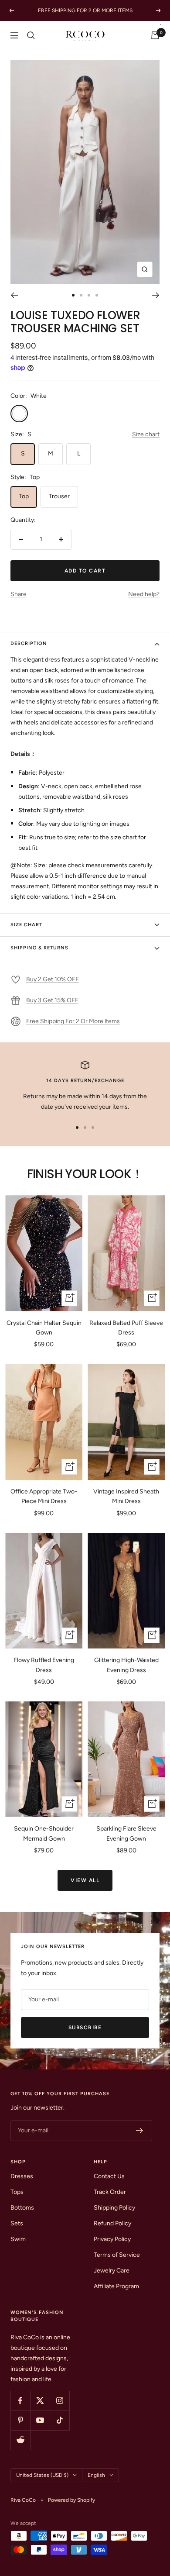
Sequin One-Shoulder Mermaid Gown (44, 1833)
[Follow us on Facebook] (20, 2401)
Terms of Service (117, 2255)
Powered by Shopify (71, 2500)
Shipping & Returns (39, 948)
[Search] (31, 35)
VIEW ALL (85, 1880)
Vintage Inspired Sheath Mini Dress (126, 1496)
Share (19, 594)
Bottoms (22, 2208)
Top (24, 496)
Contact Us (109, 2176)
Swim (18, 2239)
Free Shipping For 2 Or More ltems (73, 1021)
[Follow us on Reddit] (20, 2440)
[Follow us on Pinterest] (20, 2420)
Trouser (59, 496)
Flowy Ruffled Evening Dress (44, 1665)
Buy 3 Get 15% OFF (52, 1000)
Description (29, 643)
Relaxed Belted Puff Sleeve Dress (126, 1328)
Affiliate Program (116, 2286)
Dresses (22, 2176)
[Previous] (14, 295)
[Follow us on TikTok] (59, 2420)
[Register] (140, 2131)
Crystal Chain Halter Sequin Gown (44, 1328)
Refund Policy (112, 2223)
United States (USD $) (42, 2475)
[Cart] (155, 35)
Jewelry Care (112, 2271)
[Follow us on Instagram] (59, 2401)
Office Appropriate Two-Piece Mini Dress (44, 1496)
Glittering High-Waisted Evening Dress (126, 1665)
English (96, 2475)
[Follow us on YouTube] (40, 2420)
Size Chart (26, 925)
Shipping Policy (114, 2208)
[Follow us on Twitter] (40, 2401)
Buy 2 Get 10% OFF (53, 979)
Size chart (146, 434)
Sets (17, 2223)
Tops (17, 2192)
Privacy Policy (112, 2239)
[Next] (156, 295)
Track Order (110, 2192)
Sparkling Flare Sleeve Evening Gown (126, 1833)
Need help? (144, 594)
